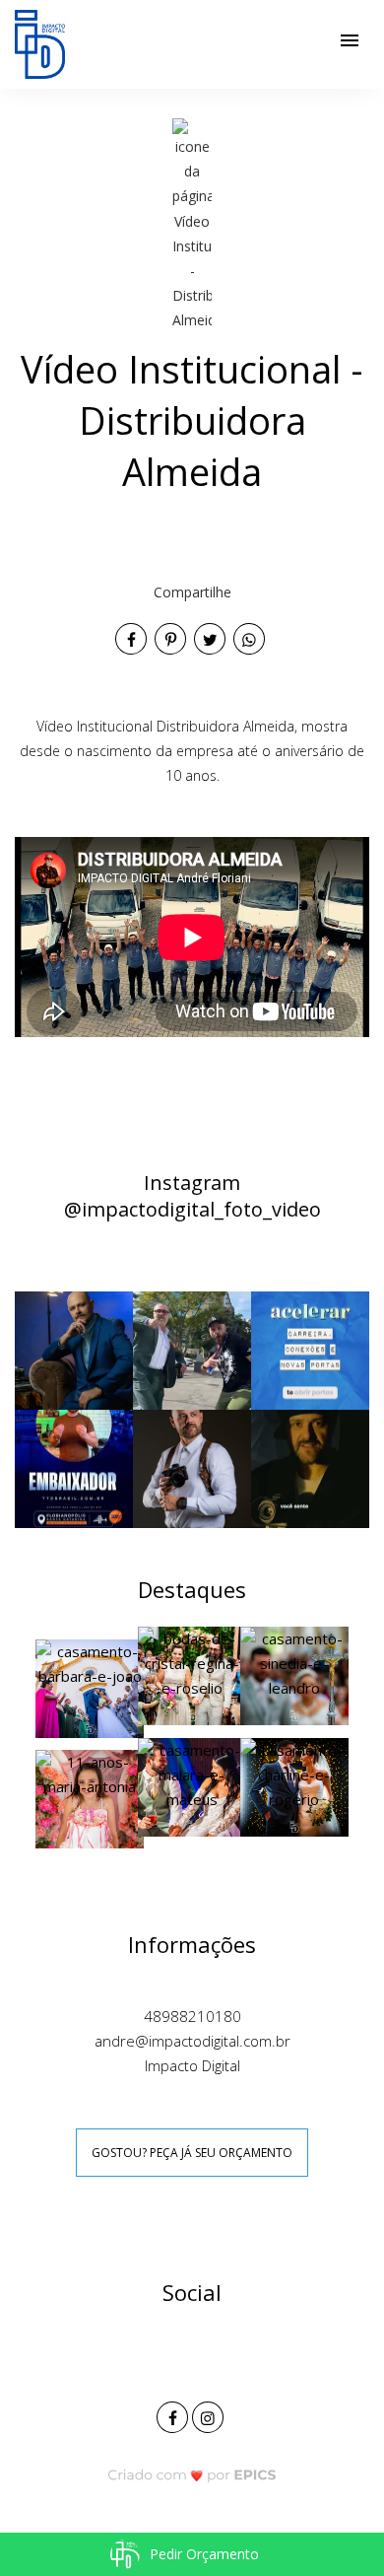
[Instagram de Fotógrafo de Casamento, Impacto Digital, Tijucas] (210, 2415)
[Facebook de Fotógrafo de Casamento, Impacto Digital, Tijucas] (174, 2415)
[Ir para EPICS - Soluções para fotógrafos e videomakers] (192, 2475)
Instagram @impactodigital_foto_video (192, 1196)
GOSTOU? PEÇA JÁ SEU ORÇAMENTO (192, 2153)
